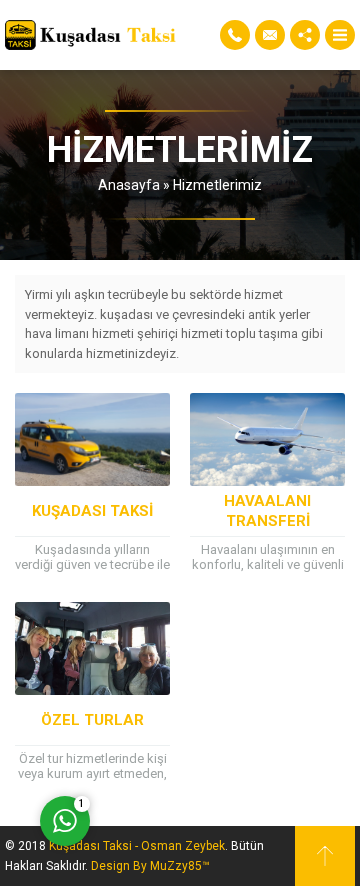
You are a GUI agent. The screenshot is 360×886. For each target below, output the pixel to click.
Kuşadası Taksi (92, 511)
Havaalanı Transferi (267, 511)
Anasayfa (129, 185)
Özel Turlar (92, 720)
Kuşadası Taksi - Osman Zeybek (137, 846)
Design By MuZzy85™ (150, 866)
